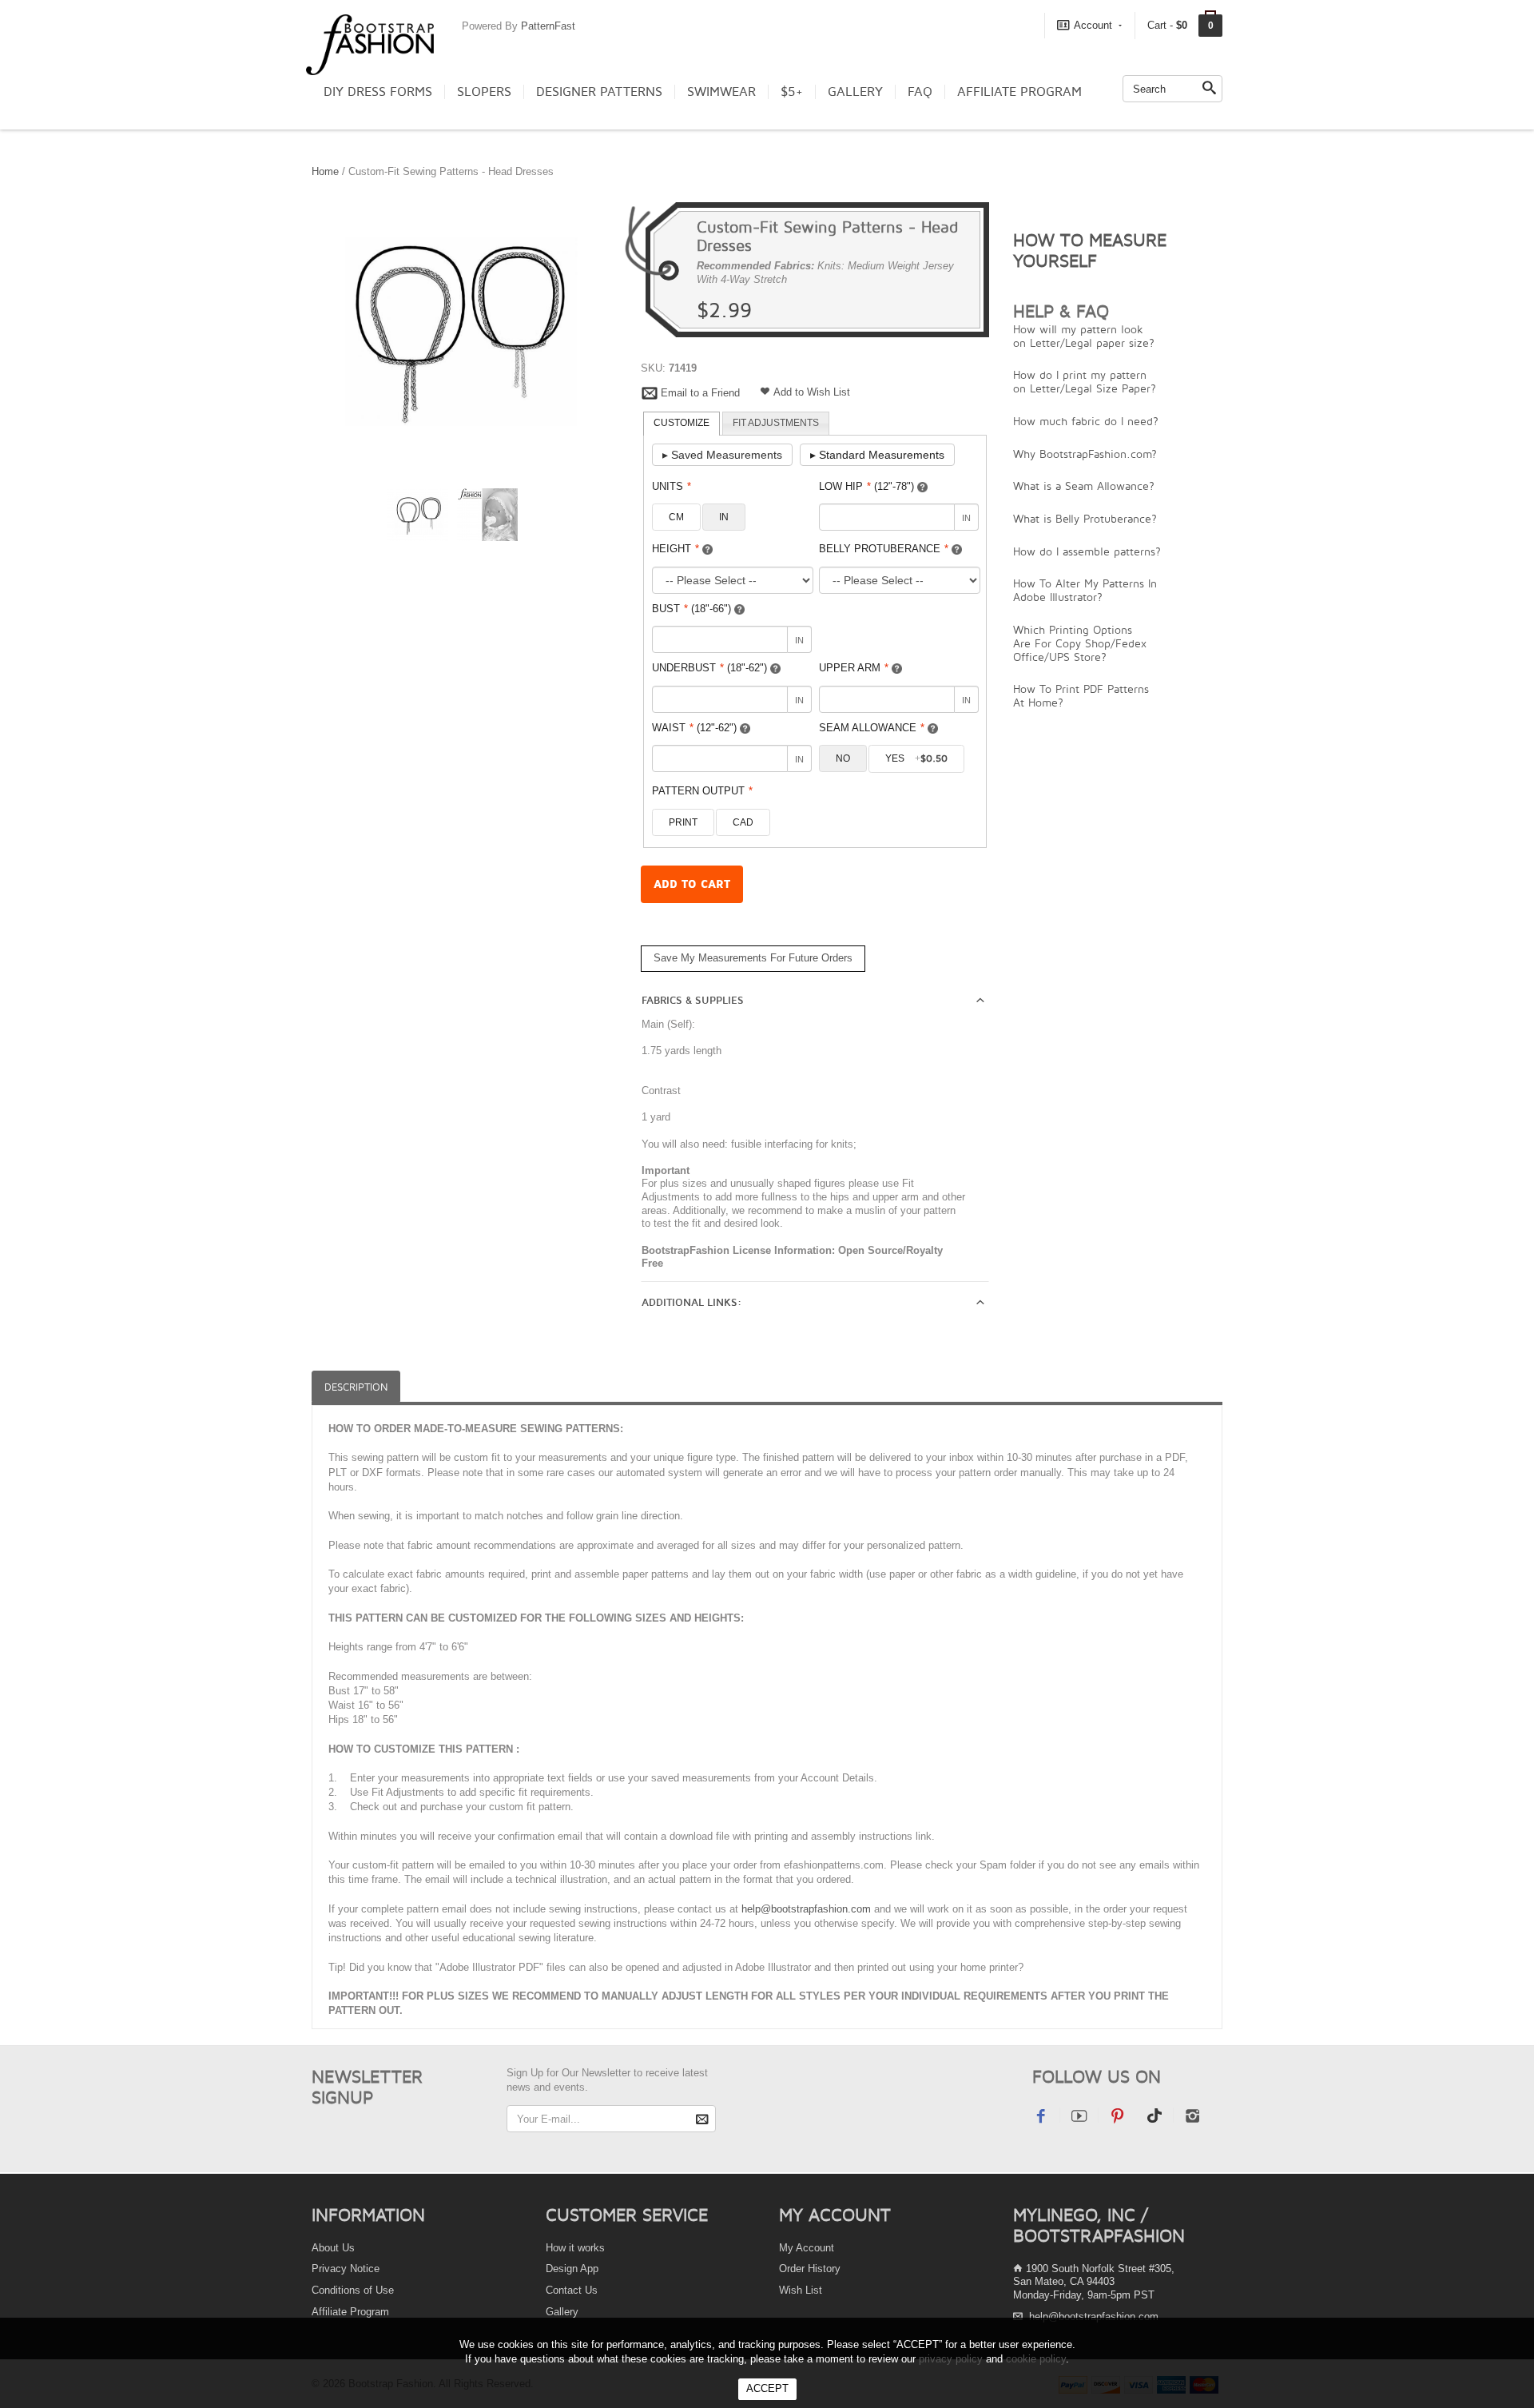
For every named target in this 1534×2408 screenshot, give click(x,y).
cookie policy (1036, 2359)
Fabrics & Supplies (693, 1001)
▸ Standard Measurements (877, 455)
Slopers (484, 92)
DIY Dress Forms (378, 92)
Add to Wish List (812, 392)
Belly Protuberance (884, 549)
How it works (575, 2248)
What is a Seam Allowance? (1084, 486)
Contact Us (572, 2290)
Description (356, 1387)
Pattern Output (702, 791)
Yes (916, 758)
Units (672, 486)
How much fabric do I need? (1086, 421)
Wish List (801, 2290)
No (843, 758)
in (724, 517)
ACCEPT (767, 2388)
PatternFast (548, 26)
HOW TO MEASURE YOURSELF (1090, 250)
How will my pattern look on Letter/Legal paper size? (1084, 336)
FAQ (920, 92)
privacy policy (951, 2359)
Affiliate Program (1019, 92)
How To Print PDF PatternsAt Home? (1081, 695)
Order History (810, 2269)
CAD (743, 822)
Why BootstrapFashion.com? (1085, 454)
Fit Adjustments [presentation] (776, 423)
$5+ (792, 92)
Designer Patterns (599, 92)
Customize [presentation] (682, 423)
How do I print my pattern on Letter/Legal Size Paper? (1085, 381)
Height (676, 549)
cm (676, 517)
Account (1093, 25)
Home (325, 171)
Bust (691, 609)
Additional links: (691, 1303)
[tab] (682, 424)
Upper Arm (854, 668)
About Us (333, 2248)
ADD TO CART (692, 884)
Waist (694, 728)
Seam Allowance (872, 728)
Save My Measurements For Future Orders (753, 958)
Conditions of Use (353, 2290)
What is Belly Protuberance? (1085, 518)
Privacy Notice (346, 2269)
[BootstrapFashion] (370, 44)
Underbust (709, 668)
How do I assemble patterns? (1087, 551)
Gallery (855, 92)
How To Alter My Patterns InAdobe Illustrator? (1085, 590)
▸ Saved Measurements (722, 455)
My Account (807, 2248)
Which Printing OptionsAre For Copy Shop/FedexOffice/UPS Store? (1080, 643)
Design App (572, 2269)
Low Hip (866, 486)
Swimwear (721, 92)
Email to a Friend (700, 393)
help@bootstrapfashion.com (806, 1909)
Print (683, 822)
